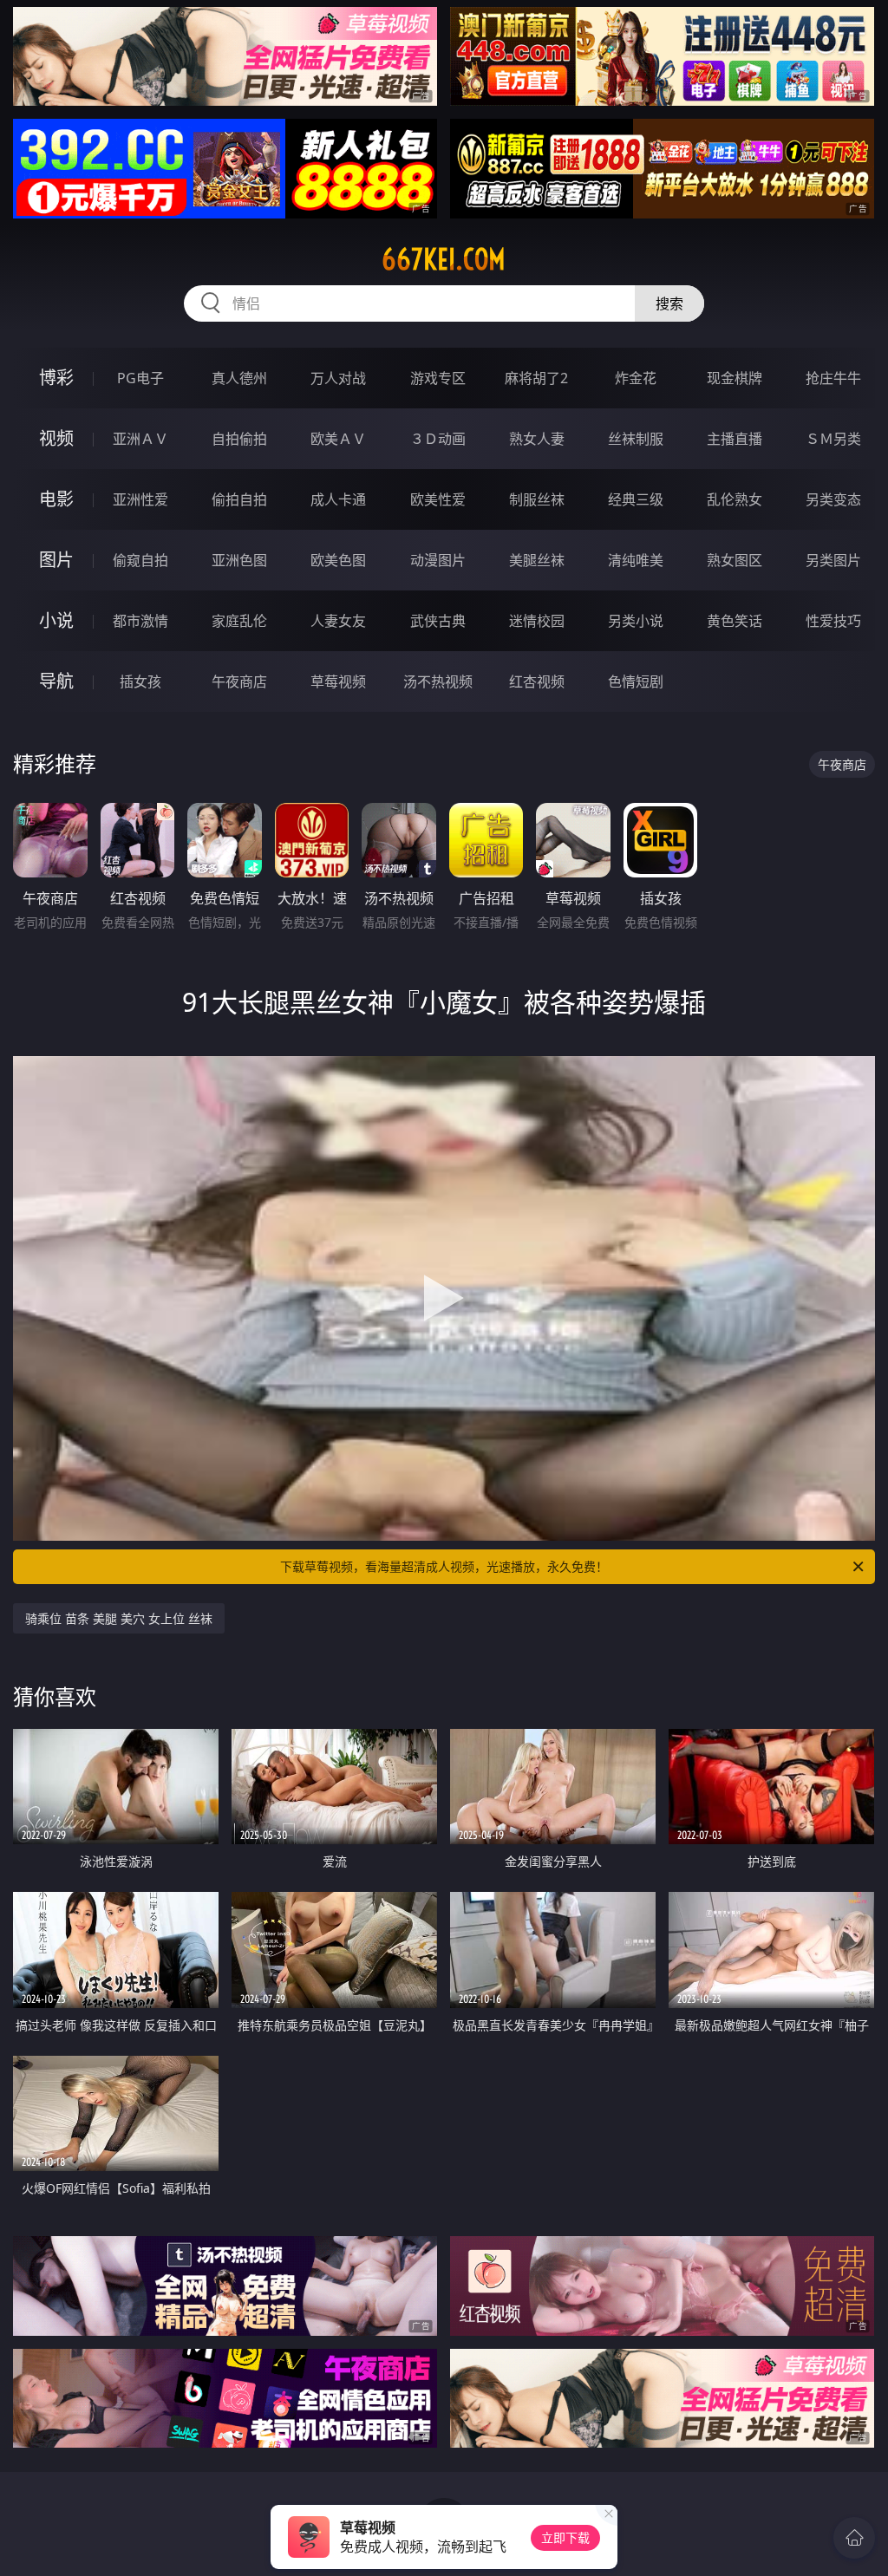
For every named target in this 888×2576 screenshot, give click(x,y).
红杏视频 (537, 681)
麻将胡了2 (536, 378)
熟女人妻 (537, 439)
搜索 (669, 303)
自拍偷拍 (239, 439)
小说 (56, 620)
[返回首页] (854, 2538)
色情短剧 (636, 681)
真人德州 (239, 378)
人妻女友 (338, 621)
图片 (56, 560)
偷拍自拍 (239, 499)
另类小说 (636, 621)
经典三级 (636, 499)
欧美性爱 (438, 499)
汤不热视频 (438, 681)
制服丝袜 (537, 499)
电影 (56, 499)
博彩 (56, 378)
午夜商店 (239, 681)
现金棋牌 (735, 378)
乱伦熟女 (735, 499)
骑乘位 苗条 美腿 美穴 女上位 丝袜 (119, 1618)
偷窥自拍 (140, 560)
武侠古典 (438, 621)
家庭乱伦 (239, 621)
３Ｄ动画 (438, 439)
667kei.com (444, 259)
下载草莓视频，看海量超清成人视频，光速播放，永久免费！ (444, 1566)
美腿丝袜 (537, 560)
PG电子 (140, 378)
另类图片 (833, 560)
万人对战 (338, 378)
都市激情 (140, 621)
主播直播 (735, 439)
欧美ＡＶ (338, 439)
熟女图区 (735, 560)
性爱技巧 (833, 621)
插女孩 (140, 681)
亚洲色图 (239, 560)
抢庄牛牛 (833, 378)
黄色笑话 (735, 621)
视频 (56, 438)
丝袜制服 (636, 439)
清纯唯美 (636, 560)
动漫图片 (438, 560)
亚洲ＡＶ (140, 439)
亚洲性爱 (140, 499)
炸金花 (636, 378)
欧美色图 (338, 560)
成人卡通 (338, 499)
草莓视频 (338, 681)
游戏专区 (438, 378)
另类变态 (833, 499)
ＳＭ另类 (833, 439)
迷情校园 (537, 621)
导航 (56, 681)
